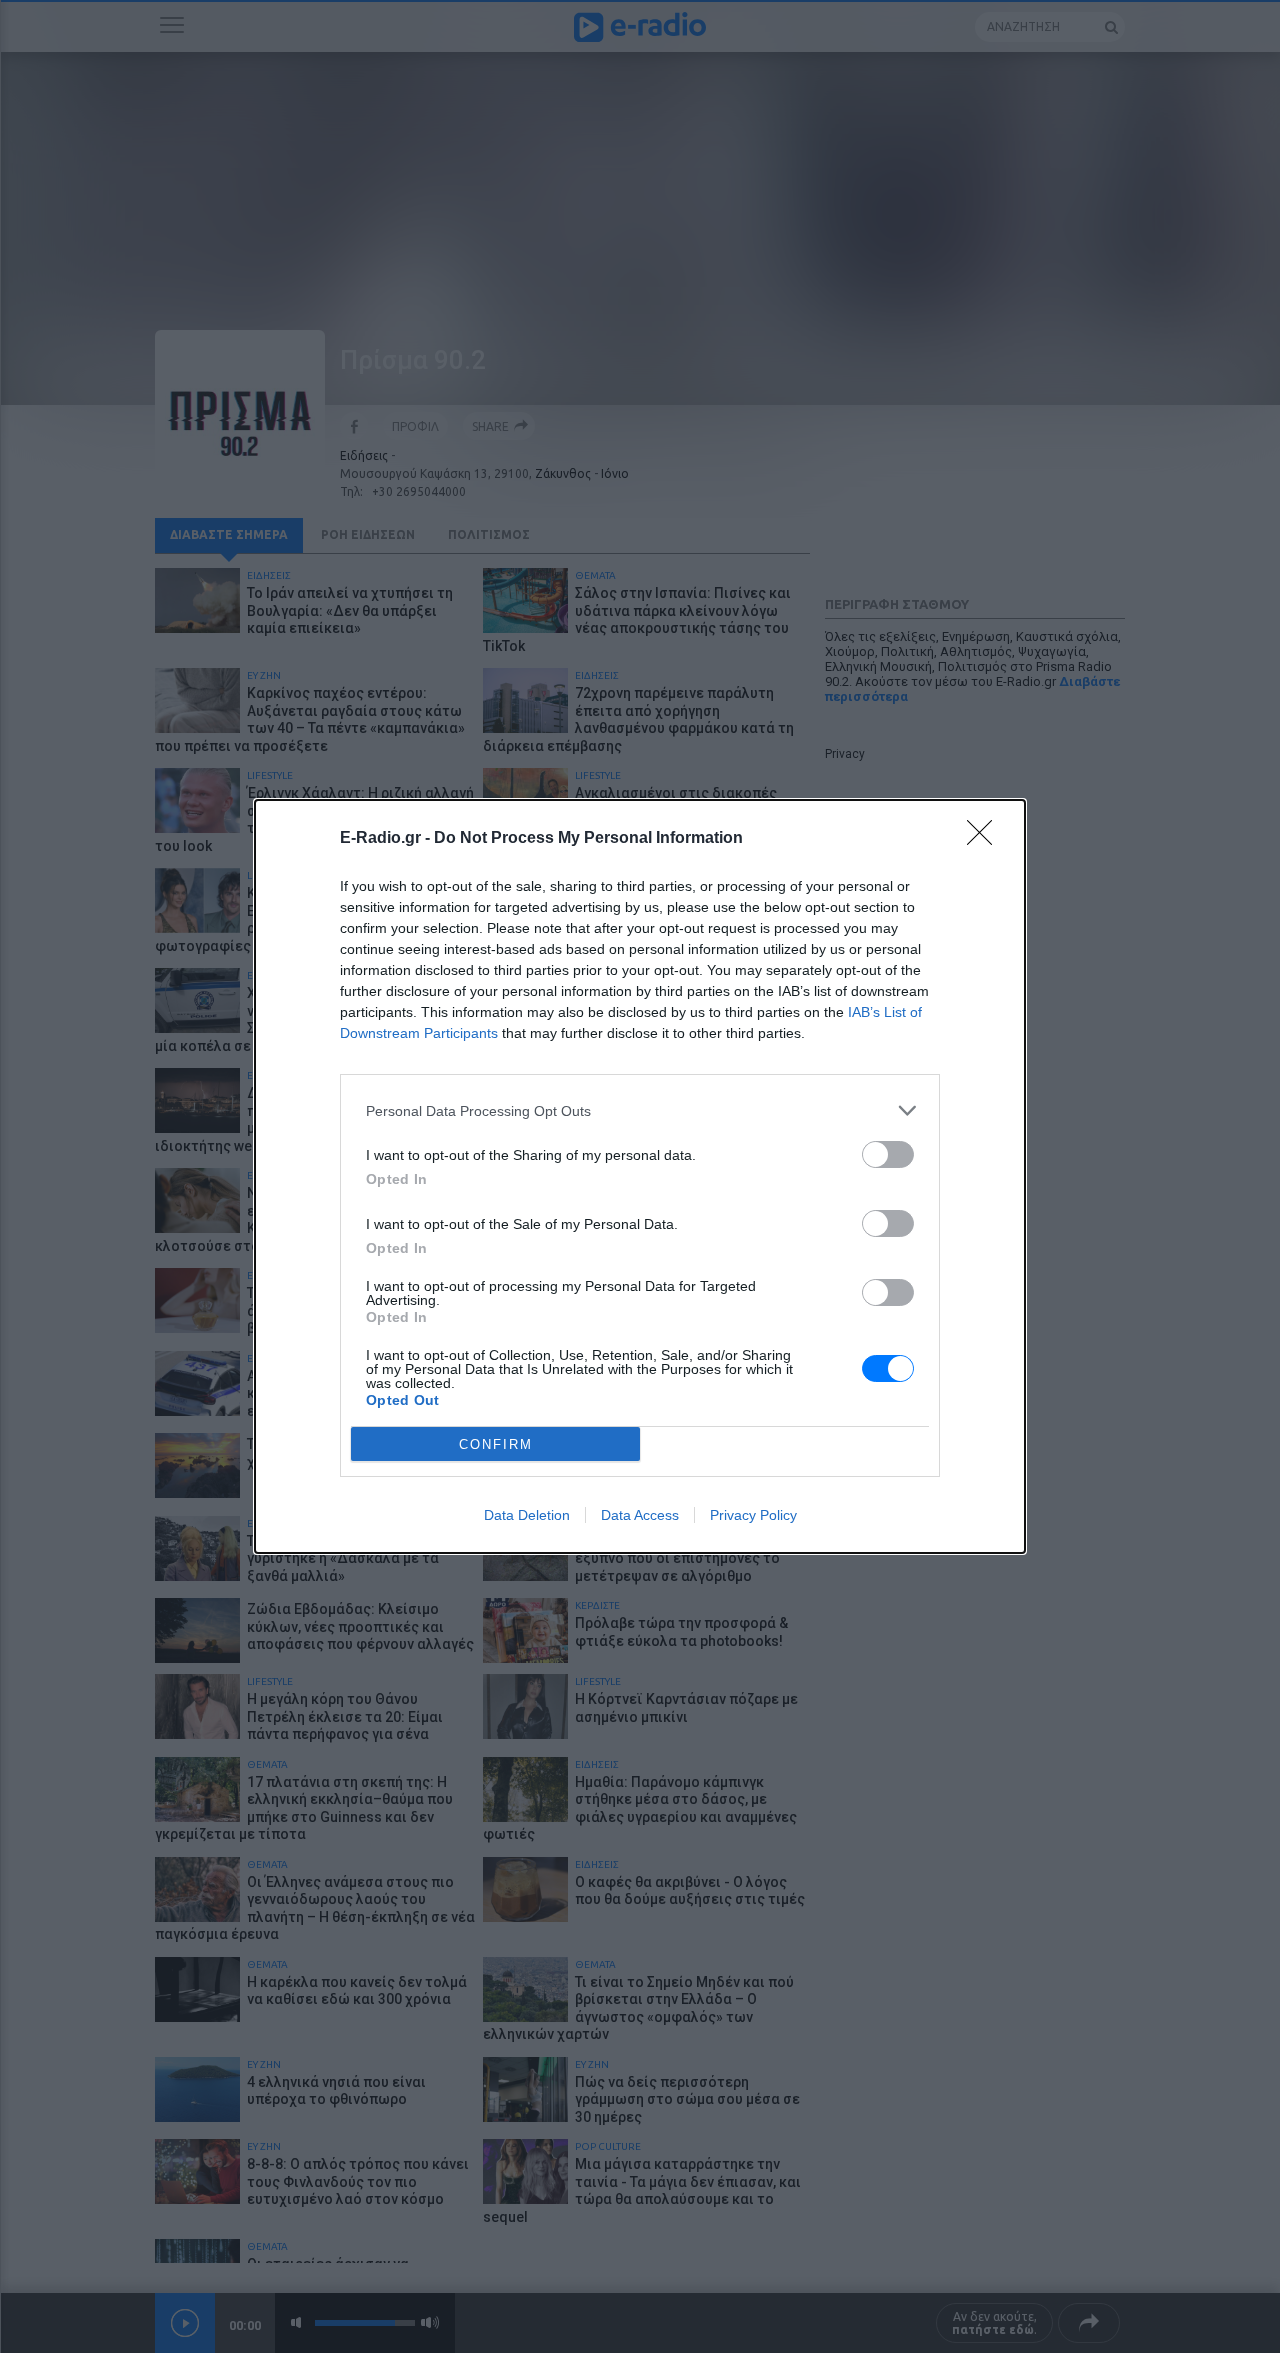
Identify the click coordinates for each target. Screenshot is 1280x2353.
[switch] (888, 1154)
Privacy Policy (753, 1515)
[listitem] (640, 1110)
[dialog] (640, 1176)
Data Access (640, 1515)
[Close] (986, 839)
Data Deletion (527, 1515)
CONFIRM (496, 1444)
